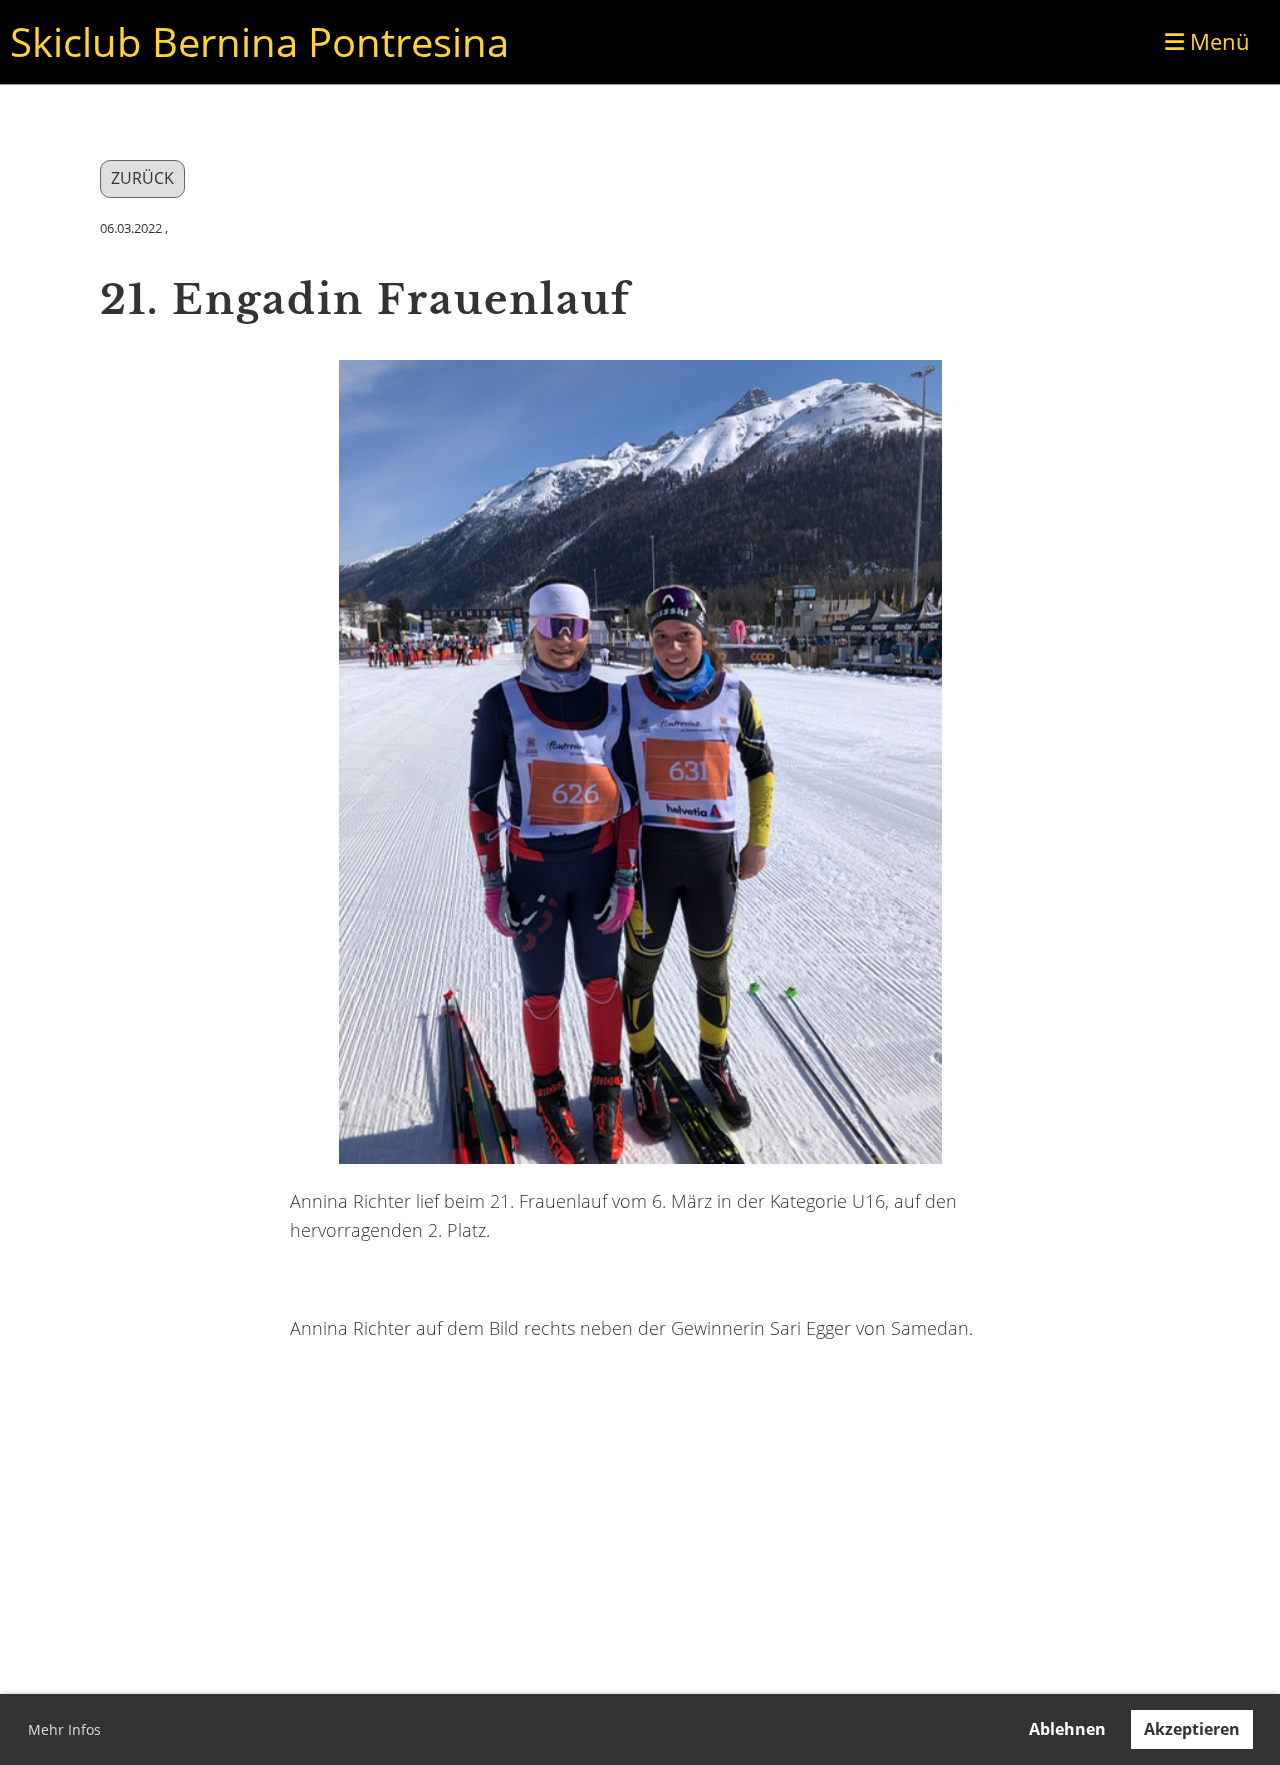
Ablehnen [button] (1067, 1729)
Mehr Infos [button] (64, 1729)
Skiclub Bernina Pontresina (259, 41)
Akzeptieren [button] (1192, 1729)
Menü (1217, 41)
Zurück (142, 178)
